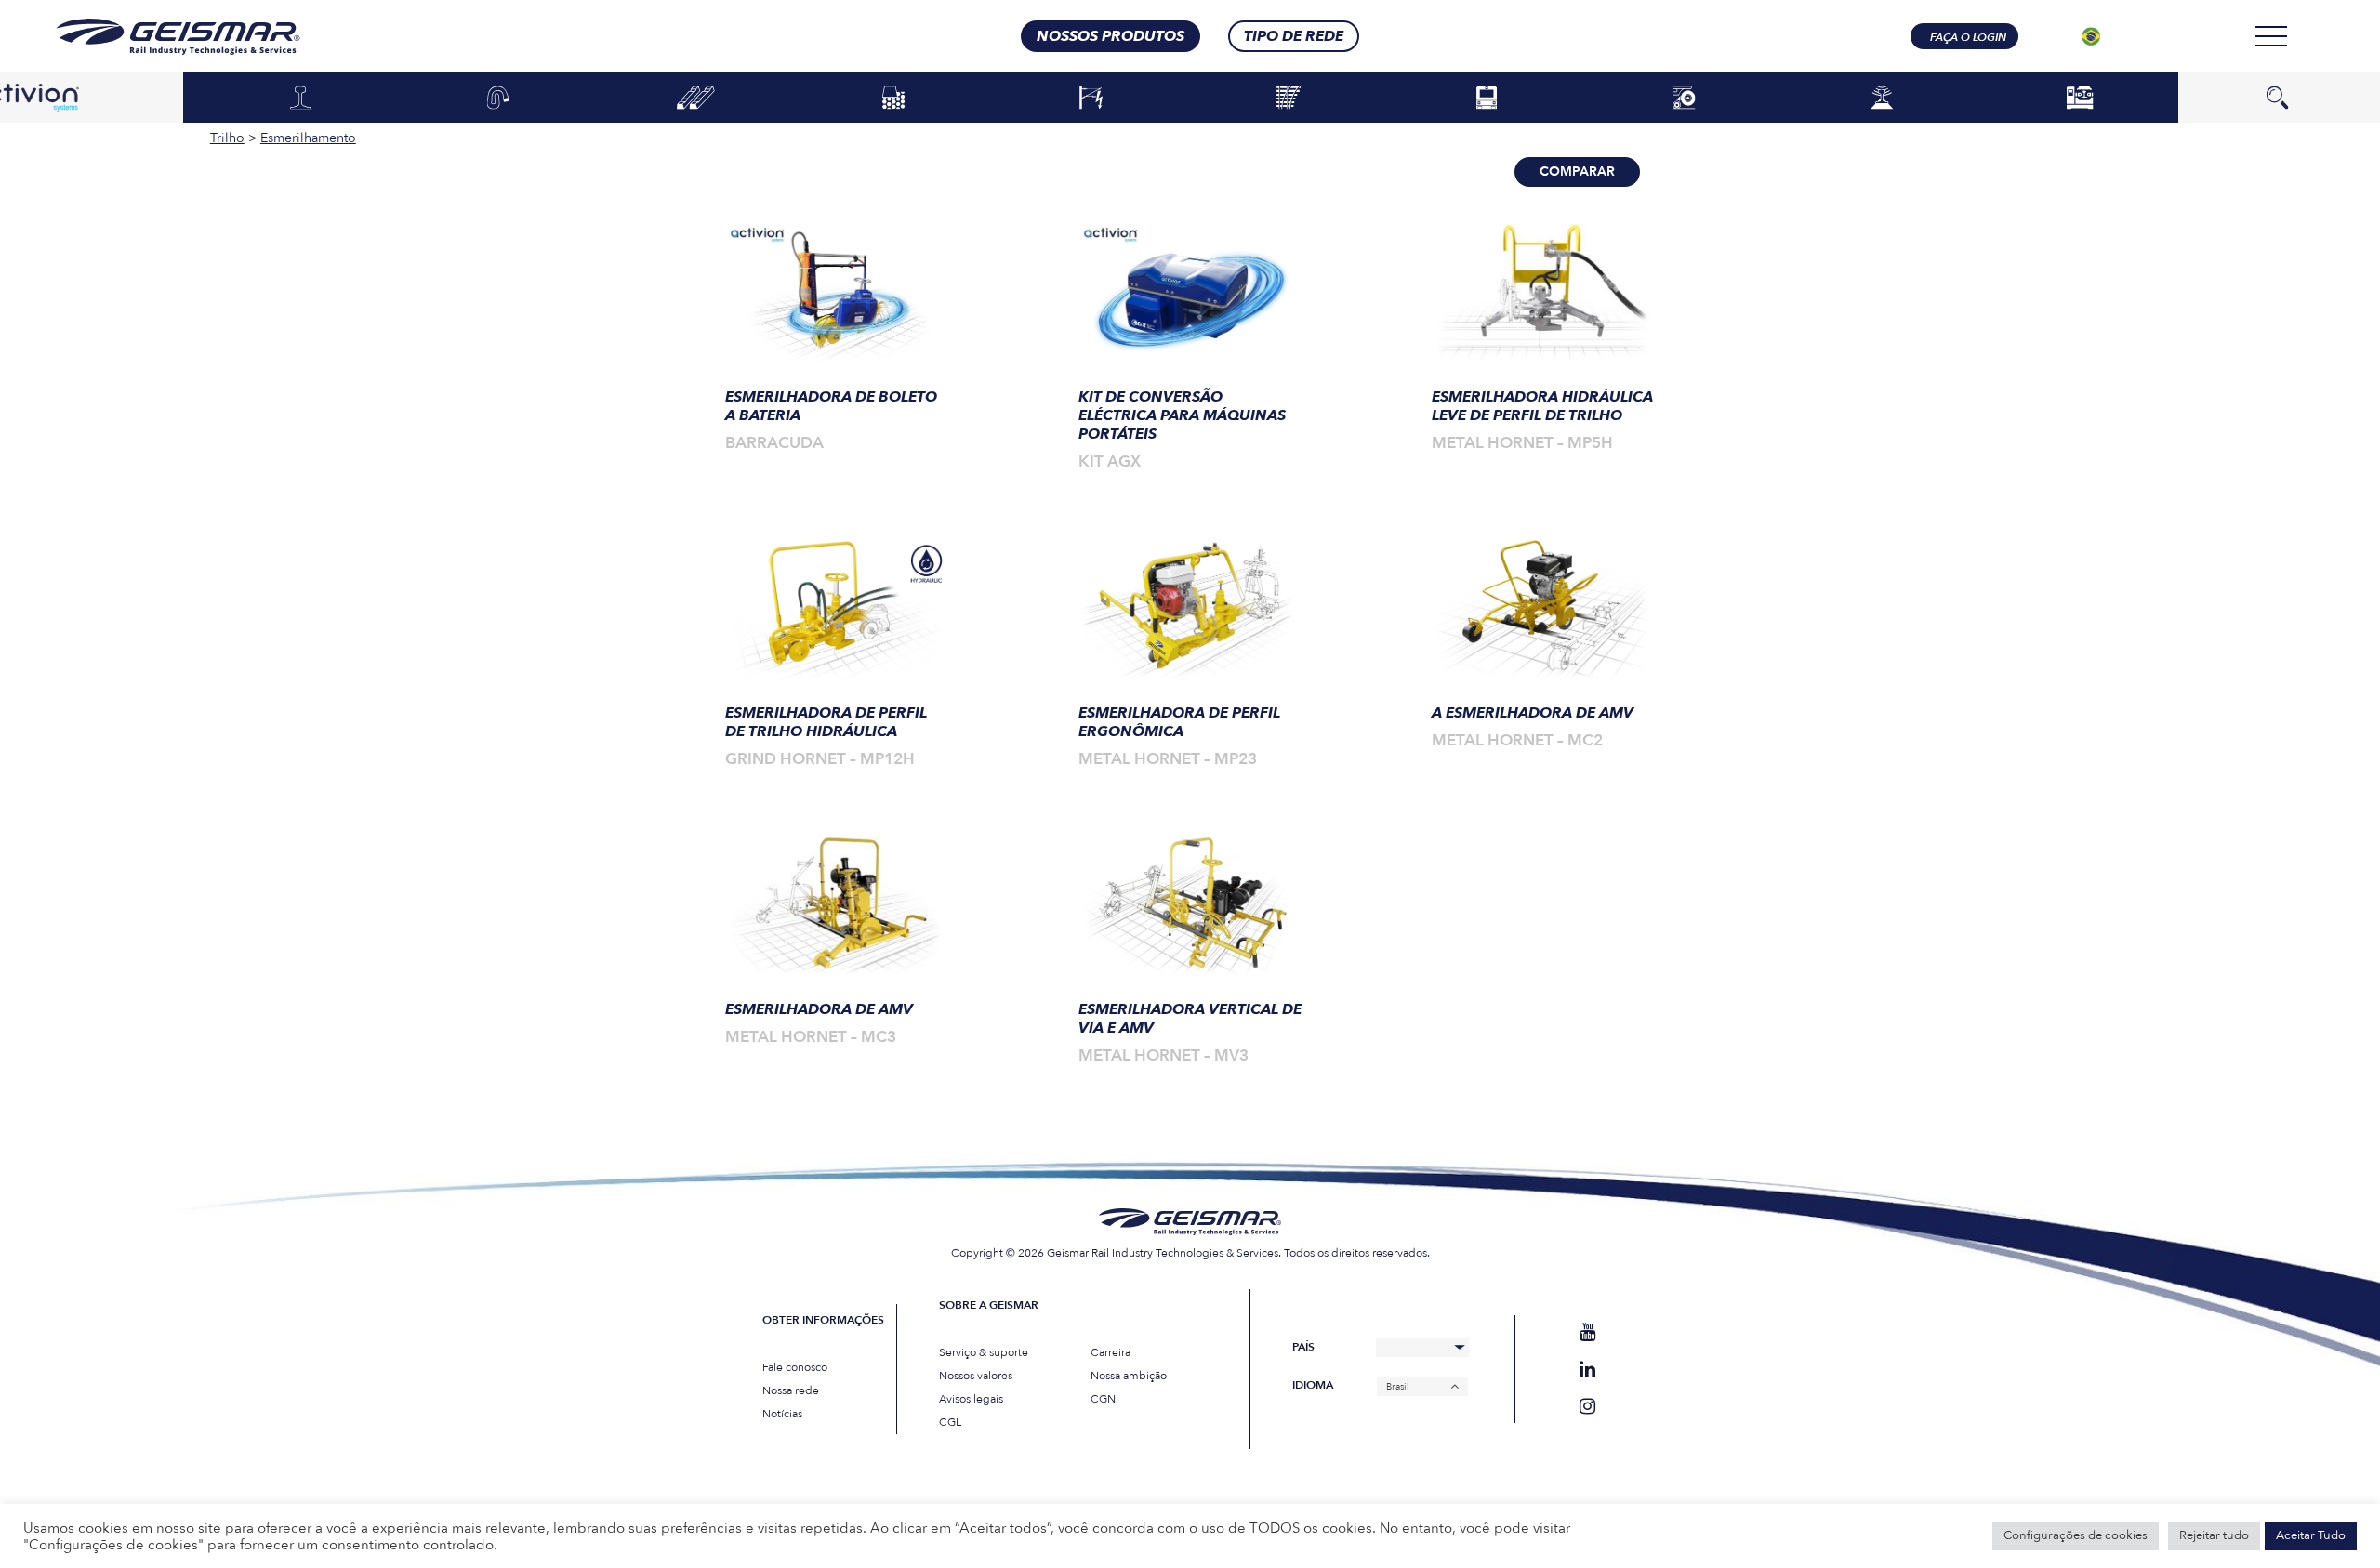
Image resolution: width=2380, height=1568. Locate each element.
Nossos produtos (1111, 36)
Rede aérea (1091, 99)
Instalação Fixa (2079, 99)
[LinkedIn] (1587, 1370)
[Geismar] (155, 37)
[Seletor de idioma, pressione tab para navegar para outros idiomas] (2091, 36)
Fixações (498, 99)
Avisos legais (971, 1399)
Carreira (1111, 1352)
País (1303, 1347)
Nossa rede (791, 1390)
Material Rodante (1487, 99)
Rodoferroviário (1684, 99)
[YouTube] (1587, 1332)
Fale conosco (795, 1367)
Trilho (300, 99)
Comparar (1577, 171)
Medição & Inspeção (1882, 99)
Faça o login (1968, 37)
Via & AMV (1289, 99)
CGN (1103, 1399)
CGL (950, 1422)
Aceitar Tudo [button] (2311, 1535)
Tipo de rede (1294, 36)
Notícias (782, 1414)
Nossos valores (976, 1376)
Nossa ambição (1129, 1376)
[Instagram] (1587, 1407)
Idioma (1313, 1385)
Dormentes (696, 99)
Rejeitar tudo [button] (2214, 1535)
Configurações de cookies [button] (2076, 1535)
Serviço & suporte (984, 1352)
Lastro (893, 99)
